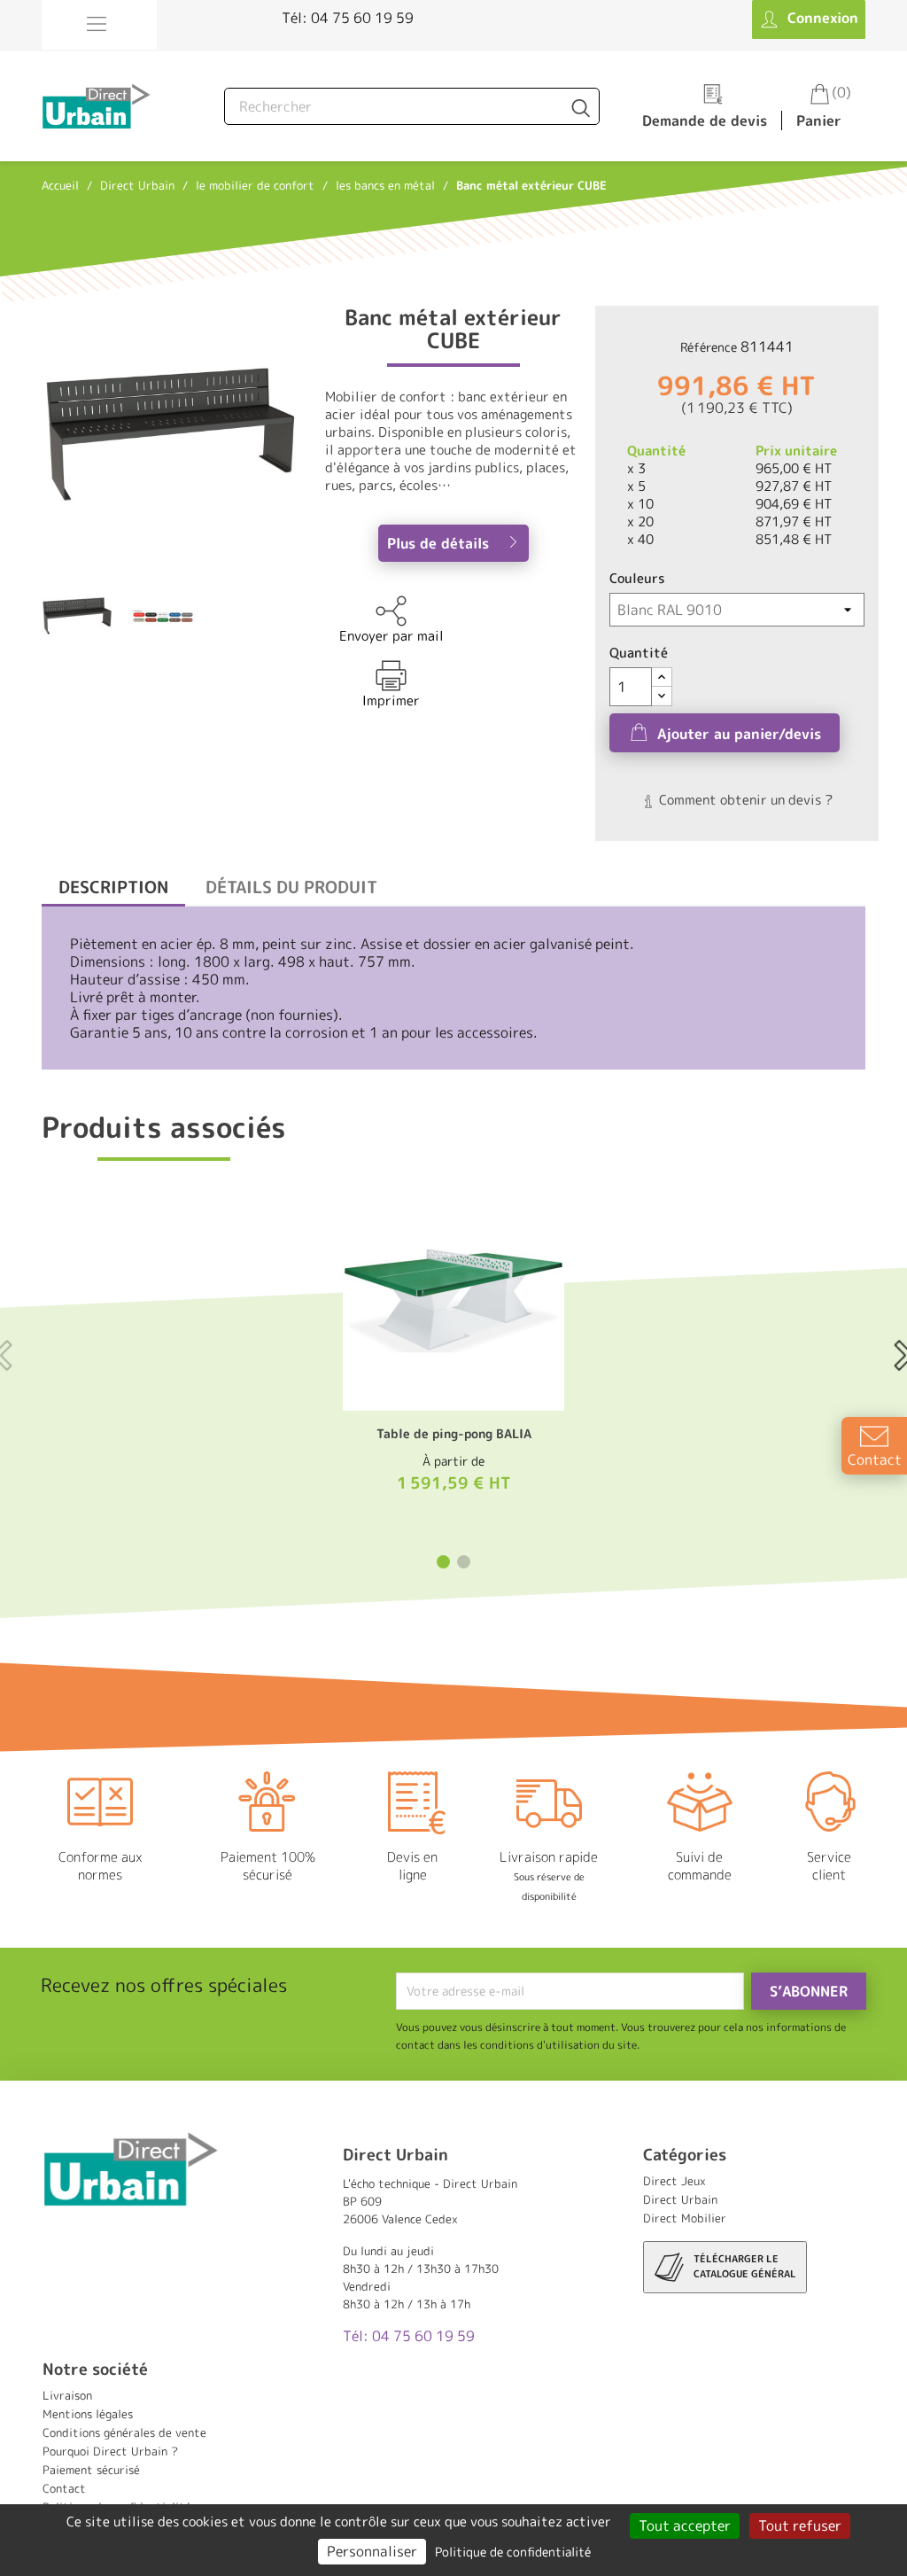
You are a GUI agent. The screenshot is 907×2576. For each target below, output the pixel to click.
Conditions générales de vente (124, 2432)
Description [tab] (113, 887)
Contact (64, 2488)
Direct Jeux (674, 2181)
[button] (443, 1562)
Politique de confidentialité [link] (513, 2552)
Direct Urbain (680, 2199)
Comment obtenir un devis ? (744, 800)
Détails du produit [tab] (291, 887)
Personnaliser (372, 2551)
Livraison (67, 2395)
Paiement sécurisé (91, 2470)
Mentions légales (88, 2414)
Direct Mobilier (685, 2218)
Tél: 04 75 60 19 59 (348, 18)
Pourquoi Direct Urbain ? (110, 2451)
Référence (709, 347)
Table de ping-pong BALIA (454, 1433)
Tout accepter (685, 2525)
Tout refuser (800, 2525)
